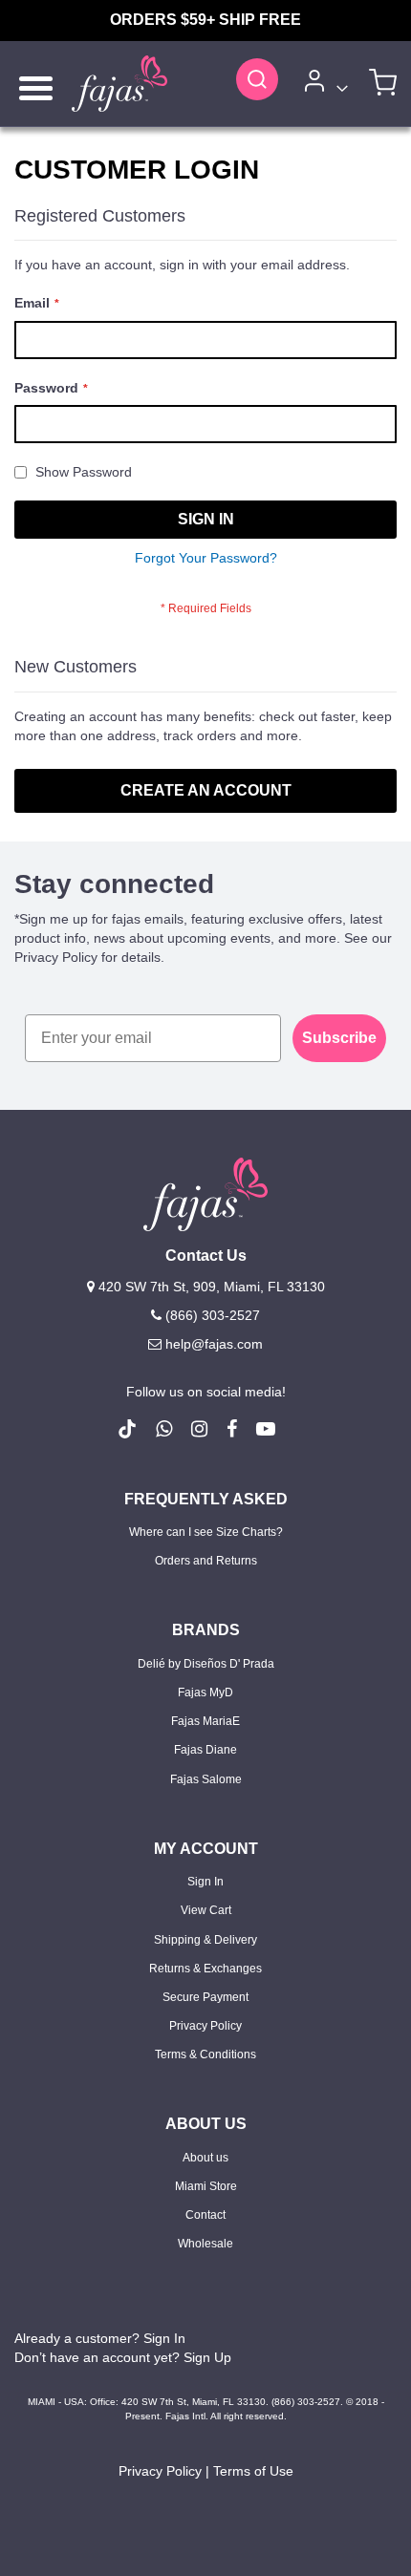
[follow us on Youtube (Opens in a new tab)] (266, 1429)
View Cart (206, 1910)
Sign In (205, 1882)
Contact (205, 2215)
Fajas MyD (205, 1692)
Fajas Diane (205, 1750)
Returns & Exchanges (205, 1969)
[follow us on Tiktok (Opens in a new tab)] (127, 1429)
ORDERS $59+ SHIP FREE (205, 20)
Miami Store (206, 2186)
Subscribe (339, 1038)
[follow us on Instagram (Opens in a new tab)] (199, 1429)
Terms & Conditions (205, 2054)
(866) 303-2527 (211, 1315)
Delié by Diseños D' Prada (206, 1664)
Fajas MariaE (205, 1721)
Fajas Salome (206, 1779)
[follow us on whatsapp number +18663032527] (164, 1429)
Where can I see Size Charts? (206, 1532)
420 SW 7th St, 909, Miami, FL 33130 (210, 1287)
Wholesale (205, 2244)
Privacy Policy (205, 2026)
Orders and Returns (206, 1561)
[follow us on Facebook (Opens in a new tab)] (232, 1429)
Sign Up (207, 2357)
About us (205, 2158)
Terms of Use (253, 2471)
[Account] (323, 84)
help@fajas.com (214, 1344)
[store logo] (119, 84)
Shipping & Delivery (205, 1940)
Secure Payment (205, 1997)
